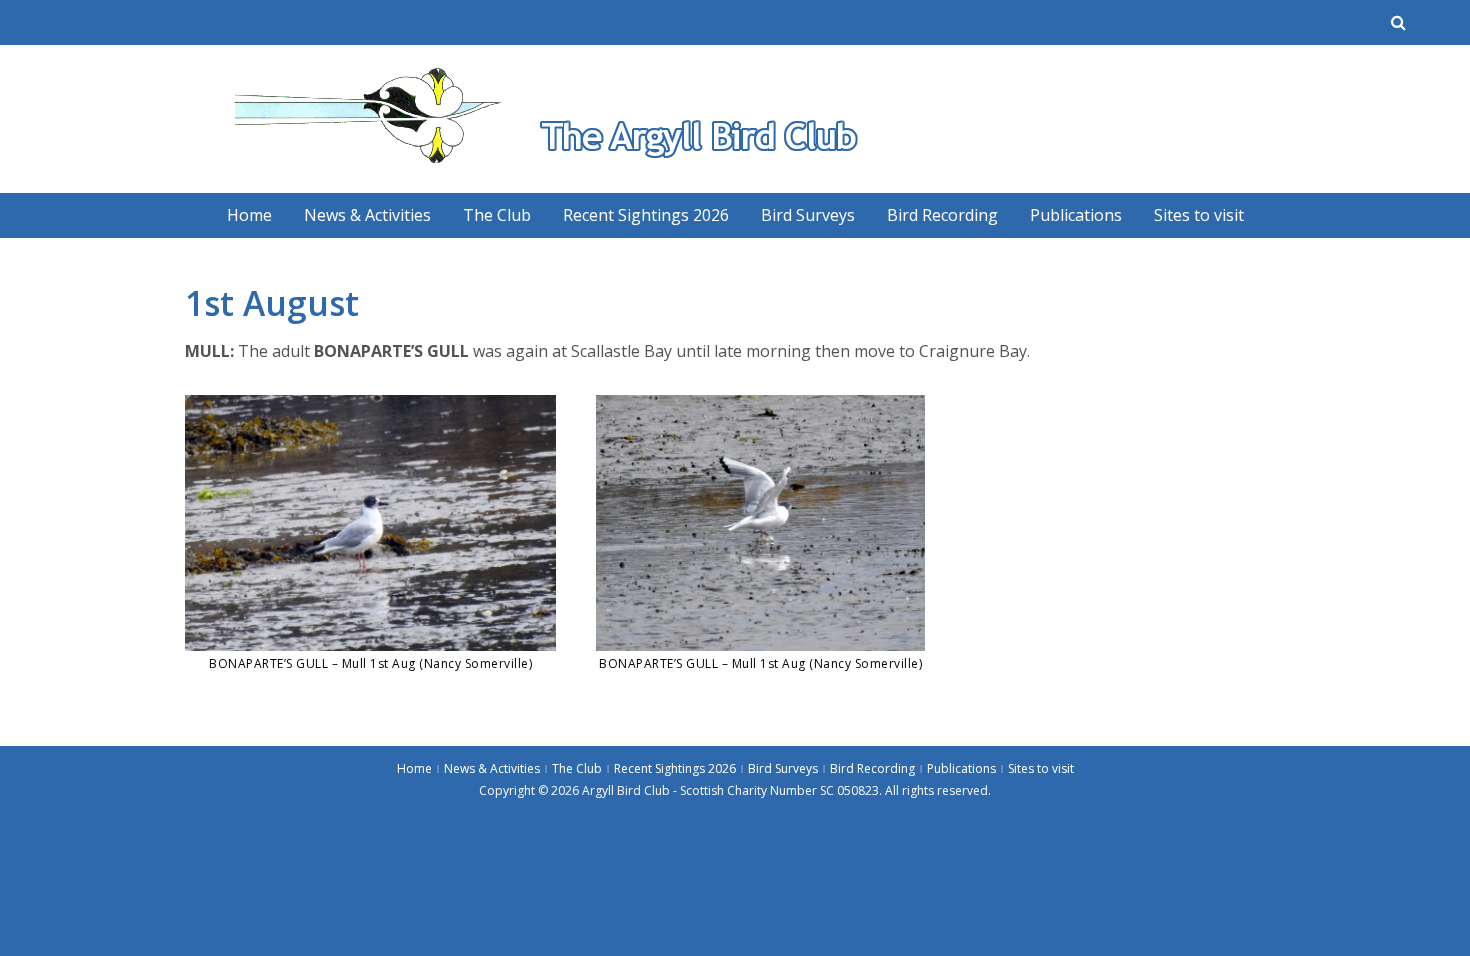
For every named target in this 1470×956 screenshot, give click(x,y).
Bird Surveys (808, 215)
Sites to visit (1199, 215)
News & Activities (367, 215)
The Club (497, 215)
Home (249, 215)
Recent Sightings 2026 (646, 215)
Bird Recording (942, 215)
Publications (1076, 215)
